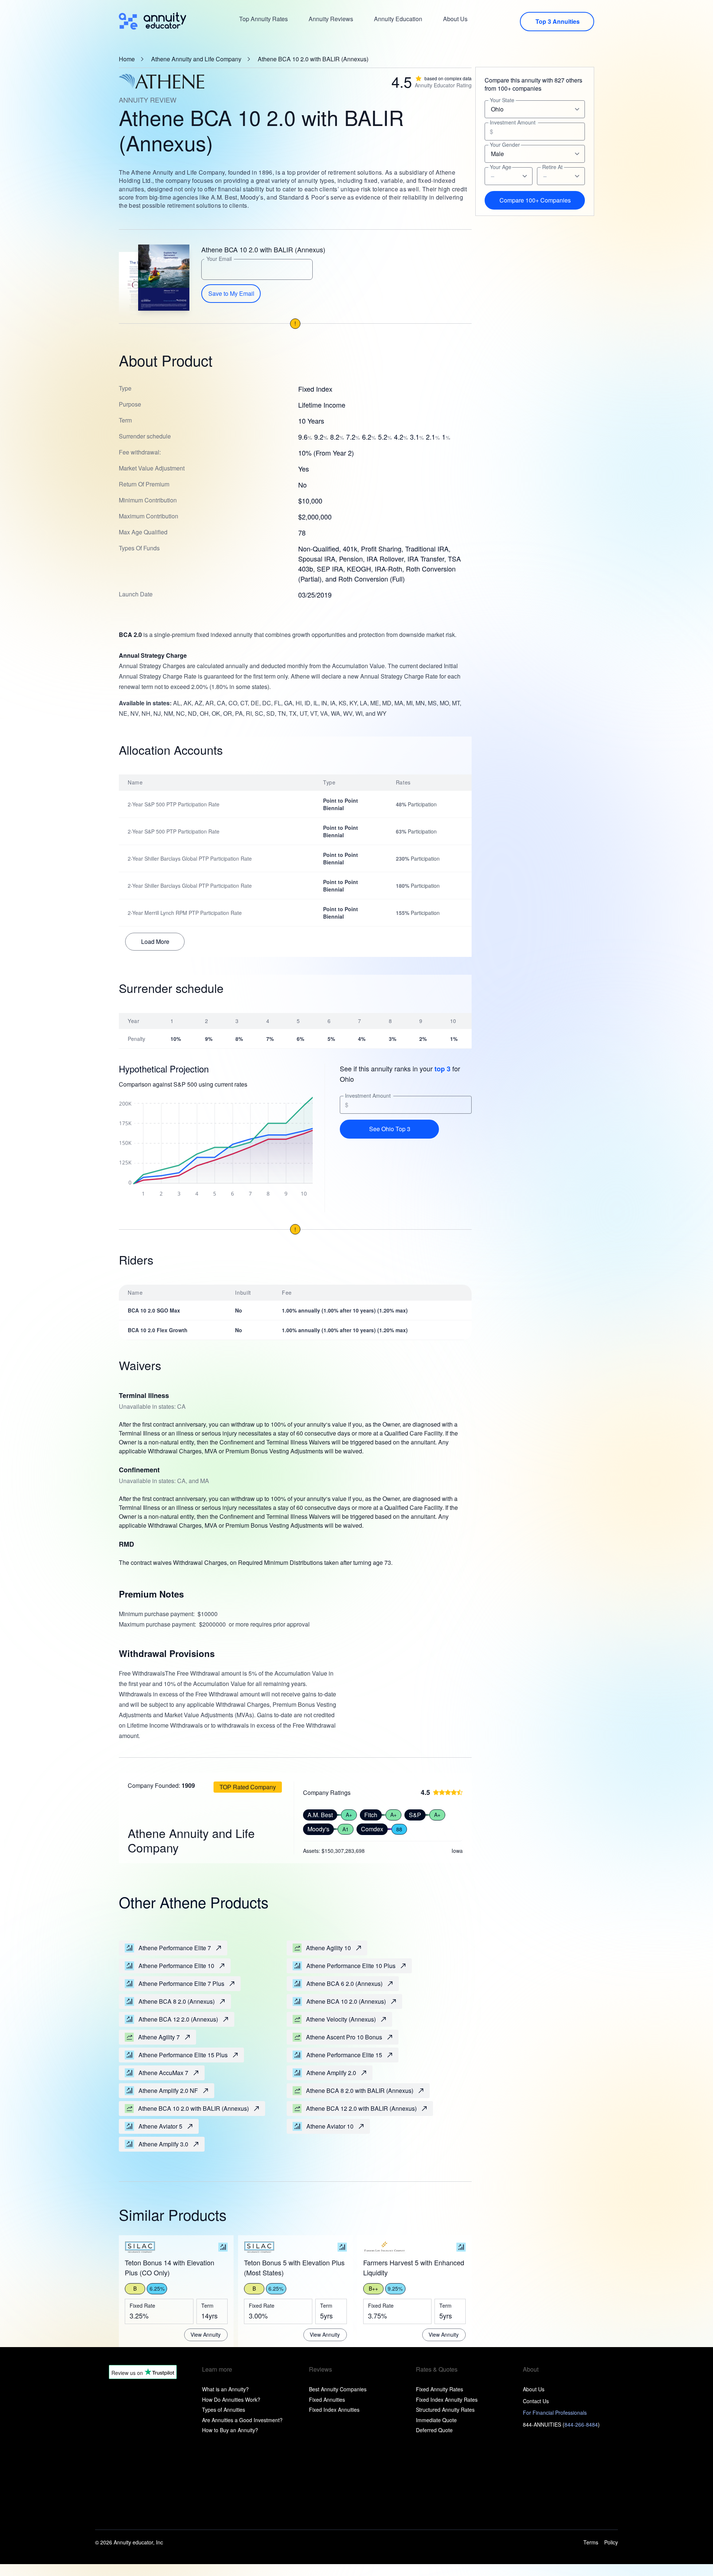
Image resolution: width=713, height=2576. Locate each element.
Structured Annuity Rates (445, 2410)
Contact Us (536, 2401)
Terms (591, 2542)
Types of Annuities (224, 2410)
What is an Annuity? (225, 2389)
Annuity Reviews (331, 19)
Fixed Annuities (327, 2399)
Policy (611, 2542)
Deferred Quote (434, 2430)
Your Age (501, 167)
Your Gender (505, 145)
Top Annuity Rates (263, 19)
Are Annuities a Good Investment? (242, 2420)
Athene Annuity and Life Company (196, 59)
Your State (502, 100)
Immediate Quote (436, 2420)
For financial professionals (555, 2412)
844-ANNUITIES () (561, 2424)
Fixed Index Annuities (334, 2410)
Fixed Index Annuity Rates (447, 2399)
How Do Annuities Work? (231, 2399)
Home (127, 59)
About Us (455, 19)
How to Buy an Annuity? (230, 2430)
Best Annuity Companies (338, 2389)
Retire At (552, 167)
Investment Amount (368, 1096)
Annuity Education (398, 19)
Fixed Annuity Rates (439, 2389)
